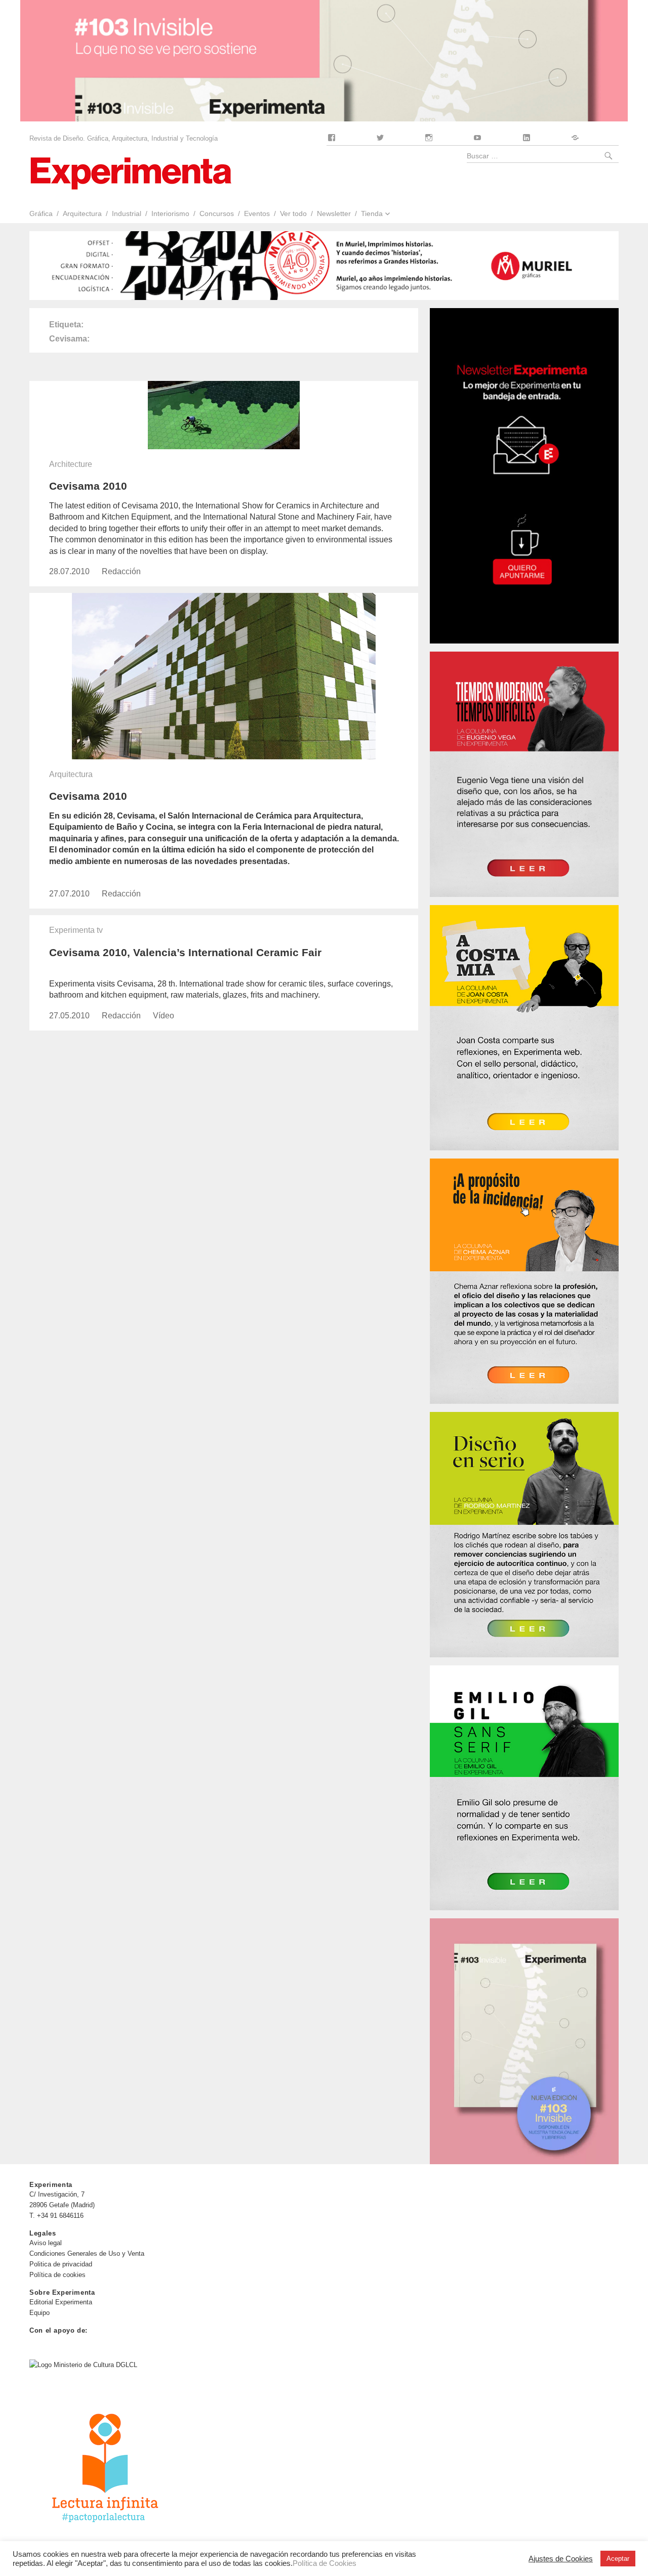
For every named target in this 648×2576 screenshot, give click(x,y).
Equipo (39, 2313)
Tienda (372, 213)
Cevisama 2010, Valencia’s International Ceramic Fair (185, 952)
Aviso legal (46, 2243)
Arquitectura (82, 213)
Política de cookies (57, 2275)
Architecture (71, 464)
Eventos (257, 213)
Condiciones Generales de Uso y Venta (87, 2253)
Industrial (127, 213)
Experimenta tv (76, 930)
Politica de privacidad (61, 2264)
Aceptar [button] (618, 2559)
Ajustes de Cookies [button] (561, 2559)
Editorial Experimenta (61, 2302)
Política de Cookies (325, 2563)
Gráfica (41, 213)
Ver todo (293, 213)
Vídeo (164, 1016)
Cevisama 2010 (88, 486)
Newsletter (334, 213)
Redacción (121, 571)
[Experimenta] (131, 172)
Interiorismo (170, 213)
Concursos (217, 213)
